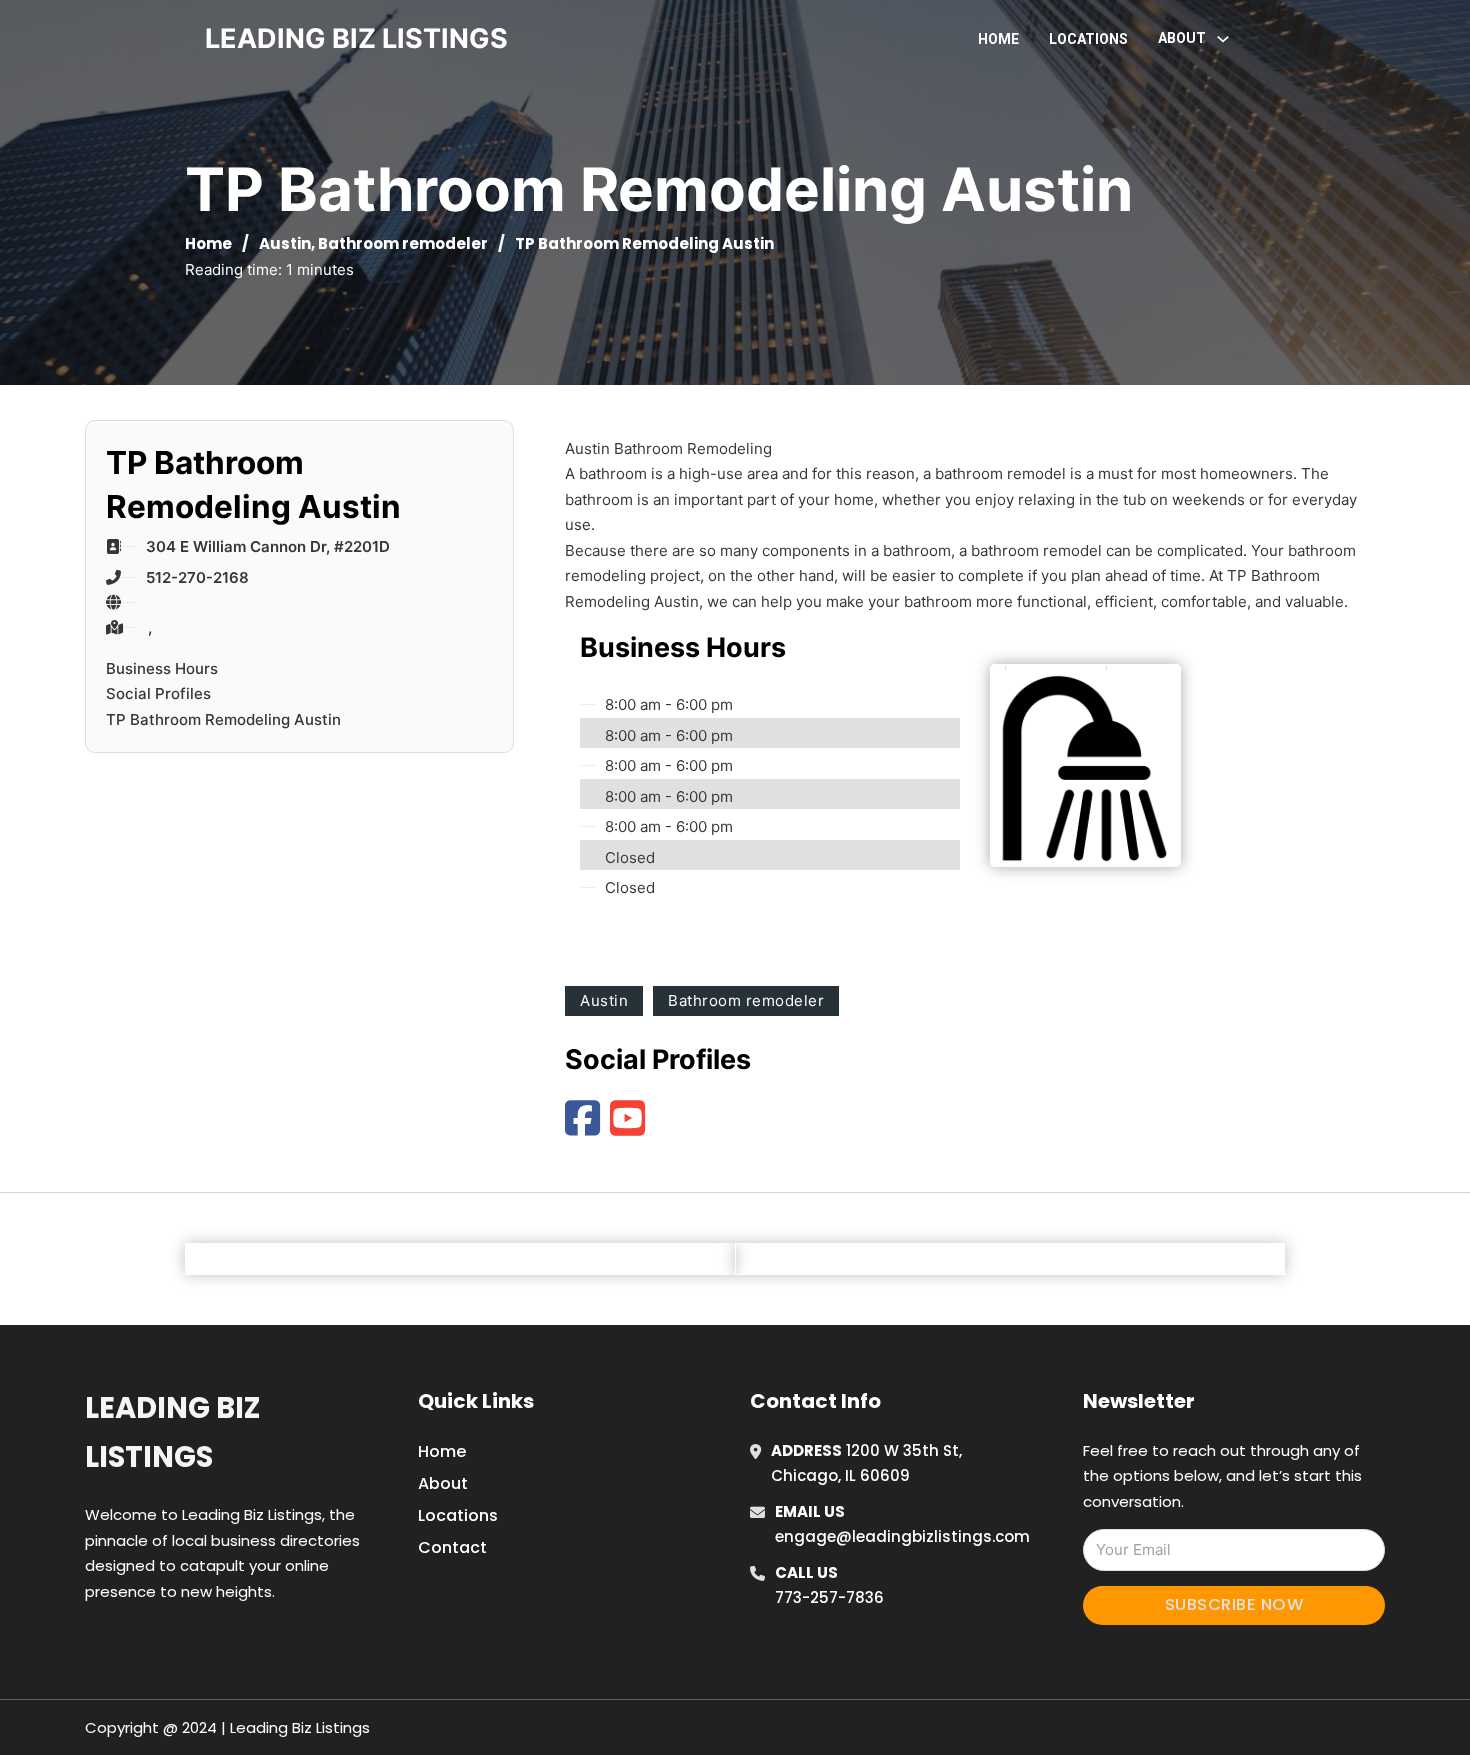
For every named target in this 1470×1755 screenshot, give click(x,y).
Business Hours (162, 668)
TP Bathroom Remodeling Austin (223, 719)
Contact (452, 1547)
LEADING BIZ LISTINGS (356, 38)
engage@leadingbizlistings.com (902, 1536)
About (443, 1483)
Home (998, 39)
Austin (285, 243)
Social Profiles (158, 693)
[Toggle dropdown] (1223, 39)
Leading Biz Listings (172, 1432)
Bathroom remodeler (403, 243)
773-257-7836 (829, 1597)
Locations (1088, 39)
